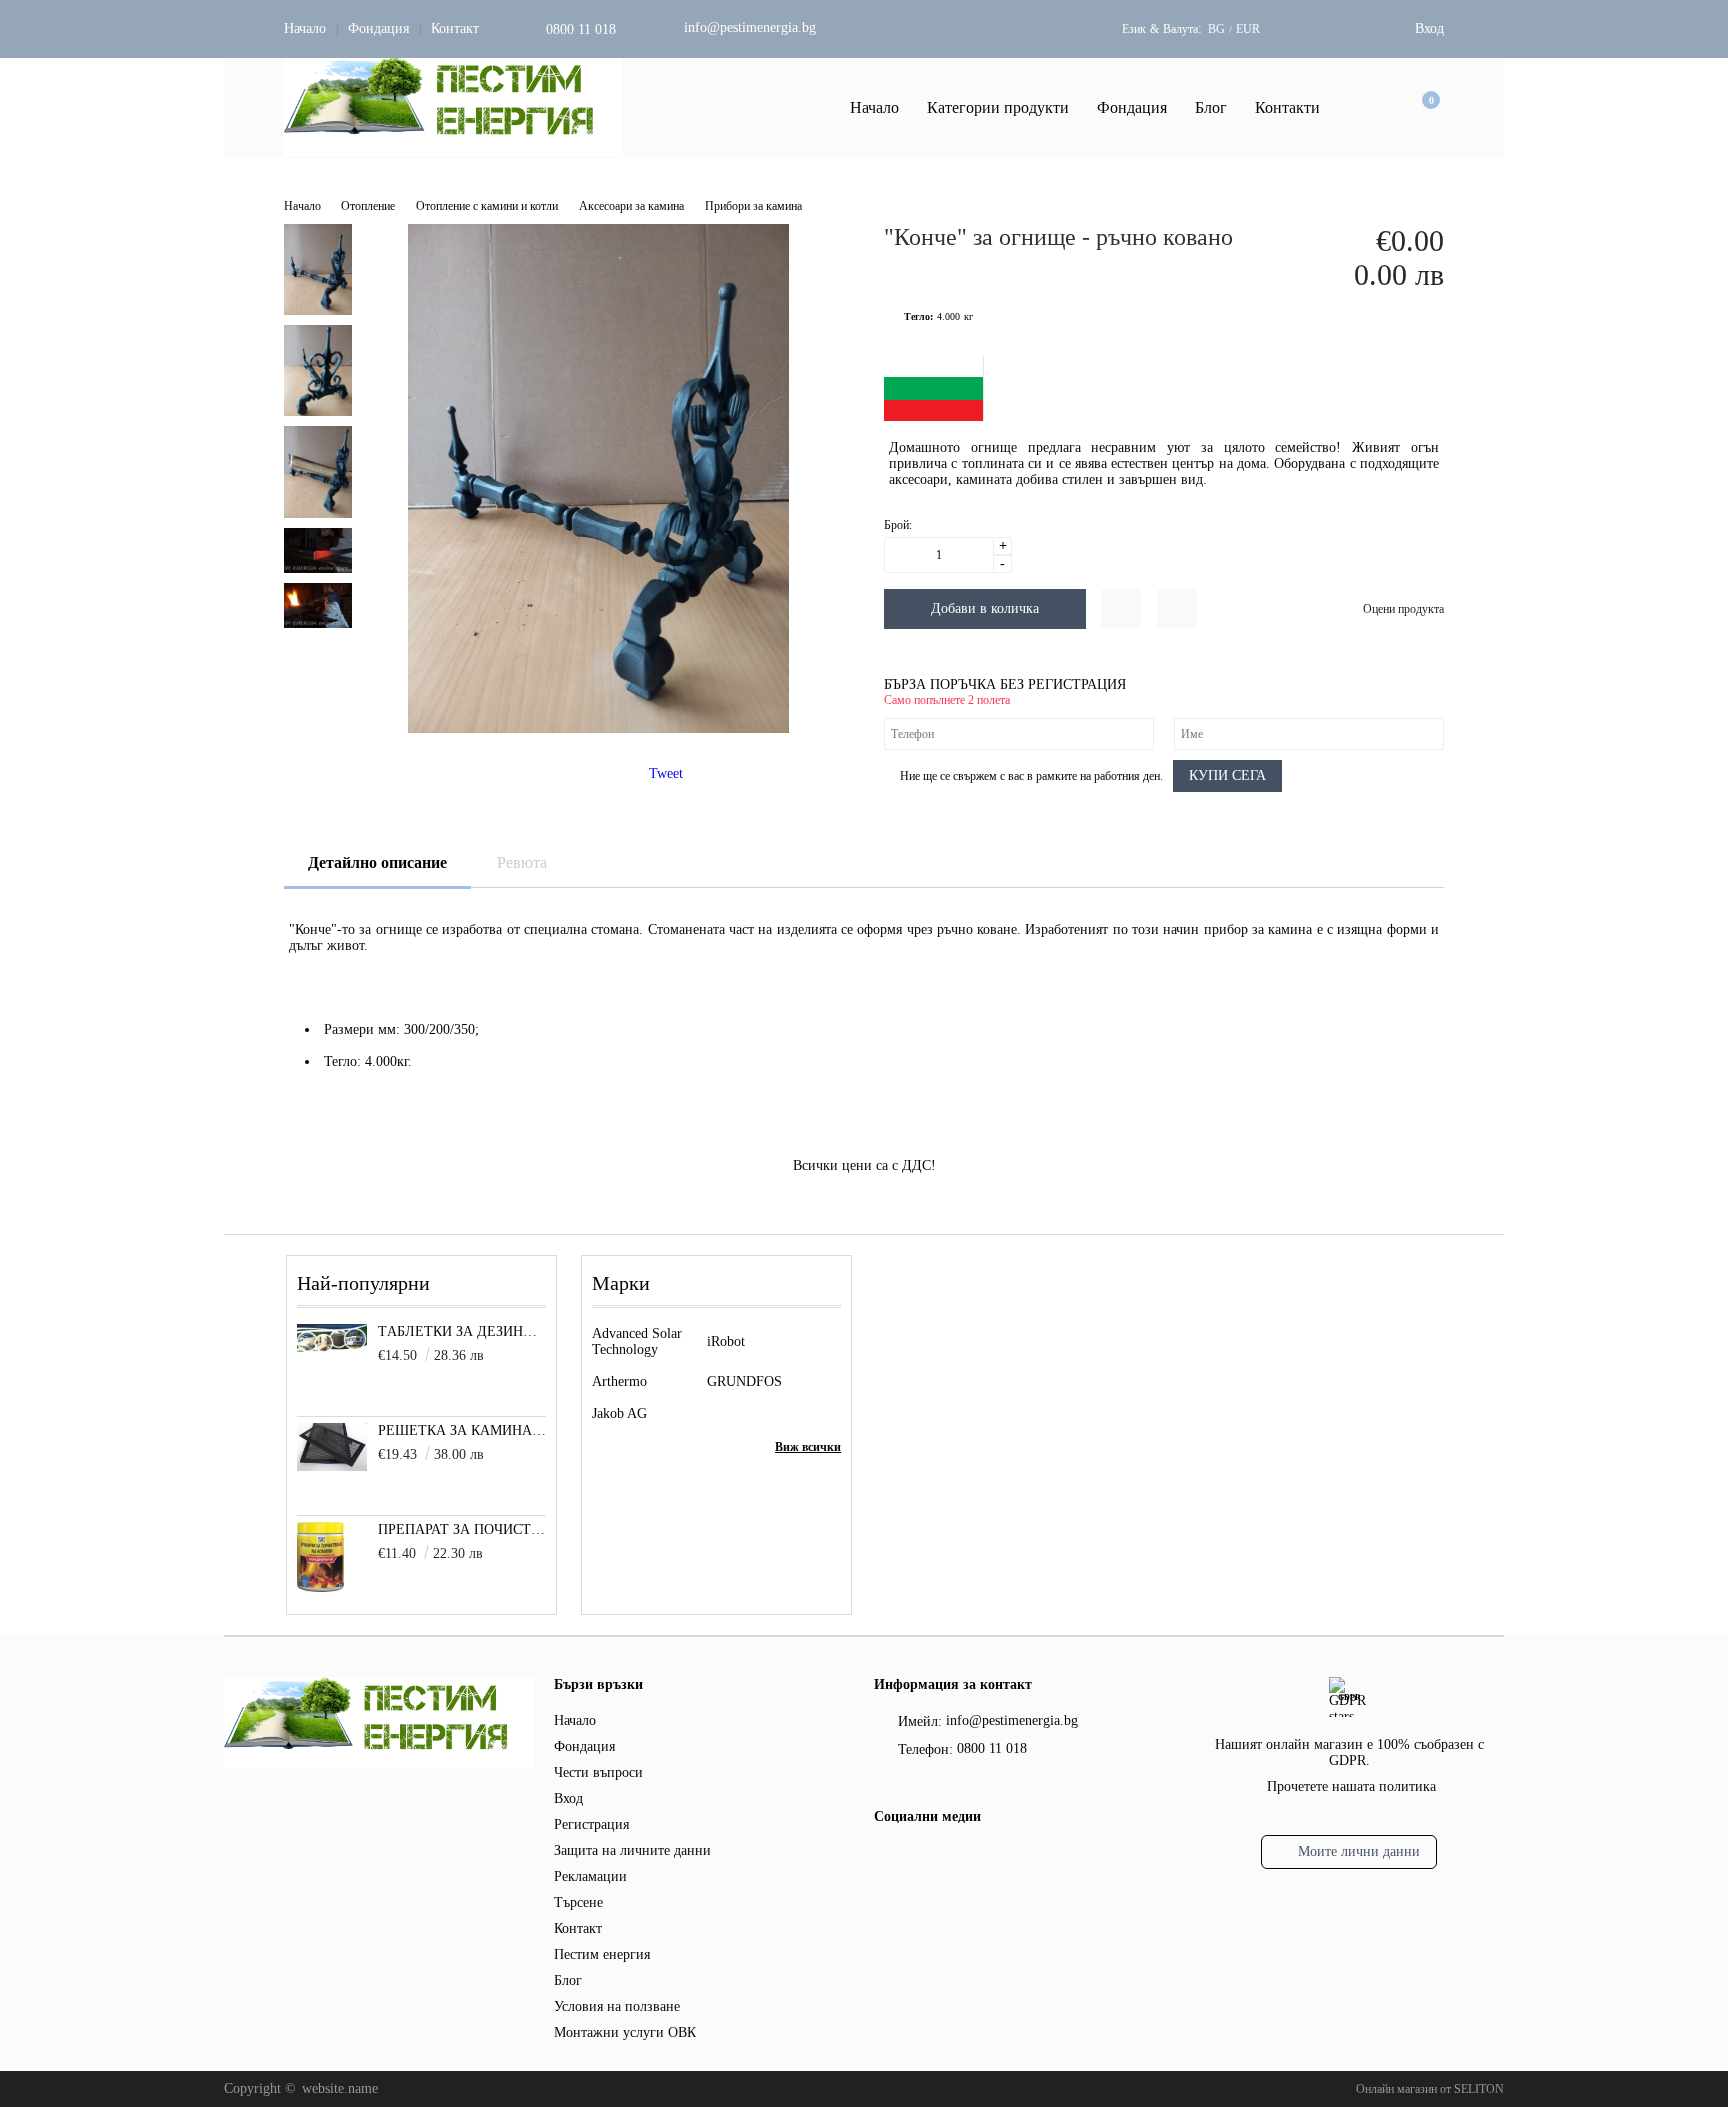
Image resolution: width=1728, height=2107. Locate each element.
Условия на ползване (617, 2006)
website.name (340, 2088)
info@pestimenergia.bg (750, 27)
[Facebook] (885, 1860)
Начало (305, 28)
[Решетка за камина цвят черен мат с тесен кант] (332, 1466)
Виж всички (808, 1447)
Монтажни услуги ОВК (625, 2032)
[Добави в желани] (1121, 609)
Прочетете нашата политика (1351, 1786)
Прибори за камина (753, 206)
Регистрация (591, 1824)
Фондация (378, 28)
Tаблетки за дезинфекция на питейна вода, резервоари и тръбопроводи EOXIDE (462, 1331)
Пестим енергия (602, 1954)
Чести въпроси (598, 1772)
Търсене (578, 1902)
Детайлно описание (377, 862)
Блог (1211, 107)
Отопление (368, 206)
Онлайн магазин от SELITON (1430, 2089)
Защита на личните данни (632, 1850)
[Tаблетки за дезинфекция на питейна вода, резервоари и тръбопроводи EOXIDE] (332, 1347)
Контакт (455, 28)
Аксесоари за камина (631, 206)
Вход (1429, 28)
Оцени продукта (1403, 609)
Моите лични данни (1359, 1851)
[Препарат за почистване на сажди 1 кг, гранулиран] (320, 1587)
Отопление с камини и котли (487, 206)
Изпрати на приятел (1177, 609)
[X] (919, 1857)
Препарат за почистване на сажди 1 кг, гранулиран (462, 1529)
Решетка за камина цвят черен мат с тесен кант (462, 1430)
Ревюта (522, 862)
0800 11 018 (581, 29)
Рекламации (590, 1876)
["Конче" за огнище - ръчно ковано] (598, 728)
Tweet (666, 773)
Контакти (1287, 107)
